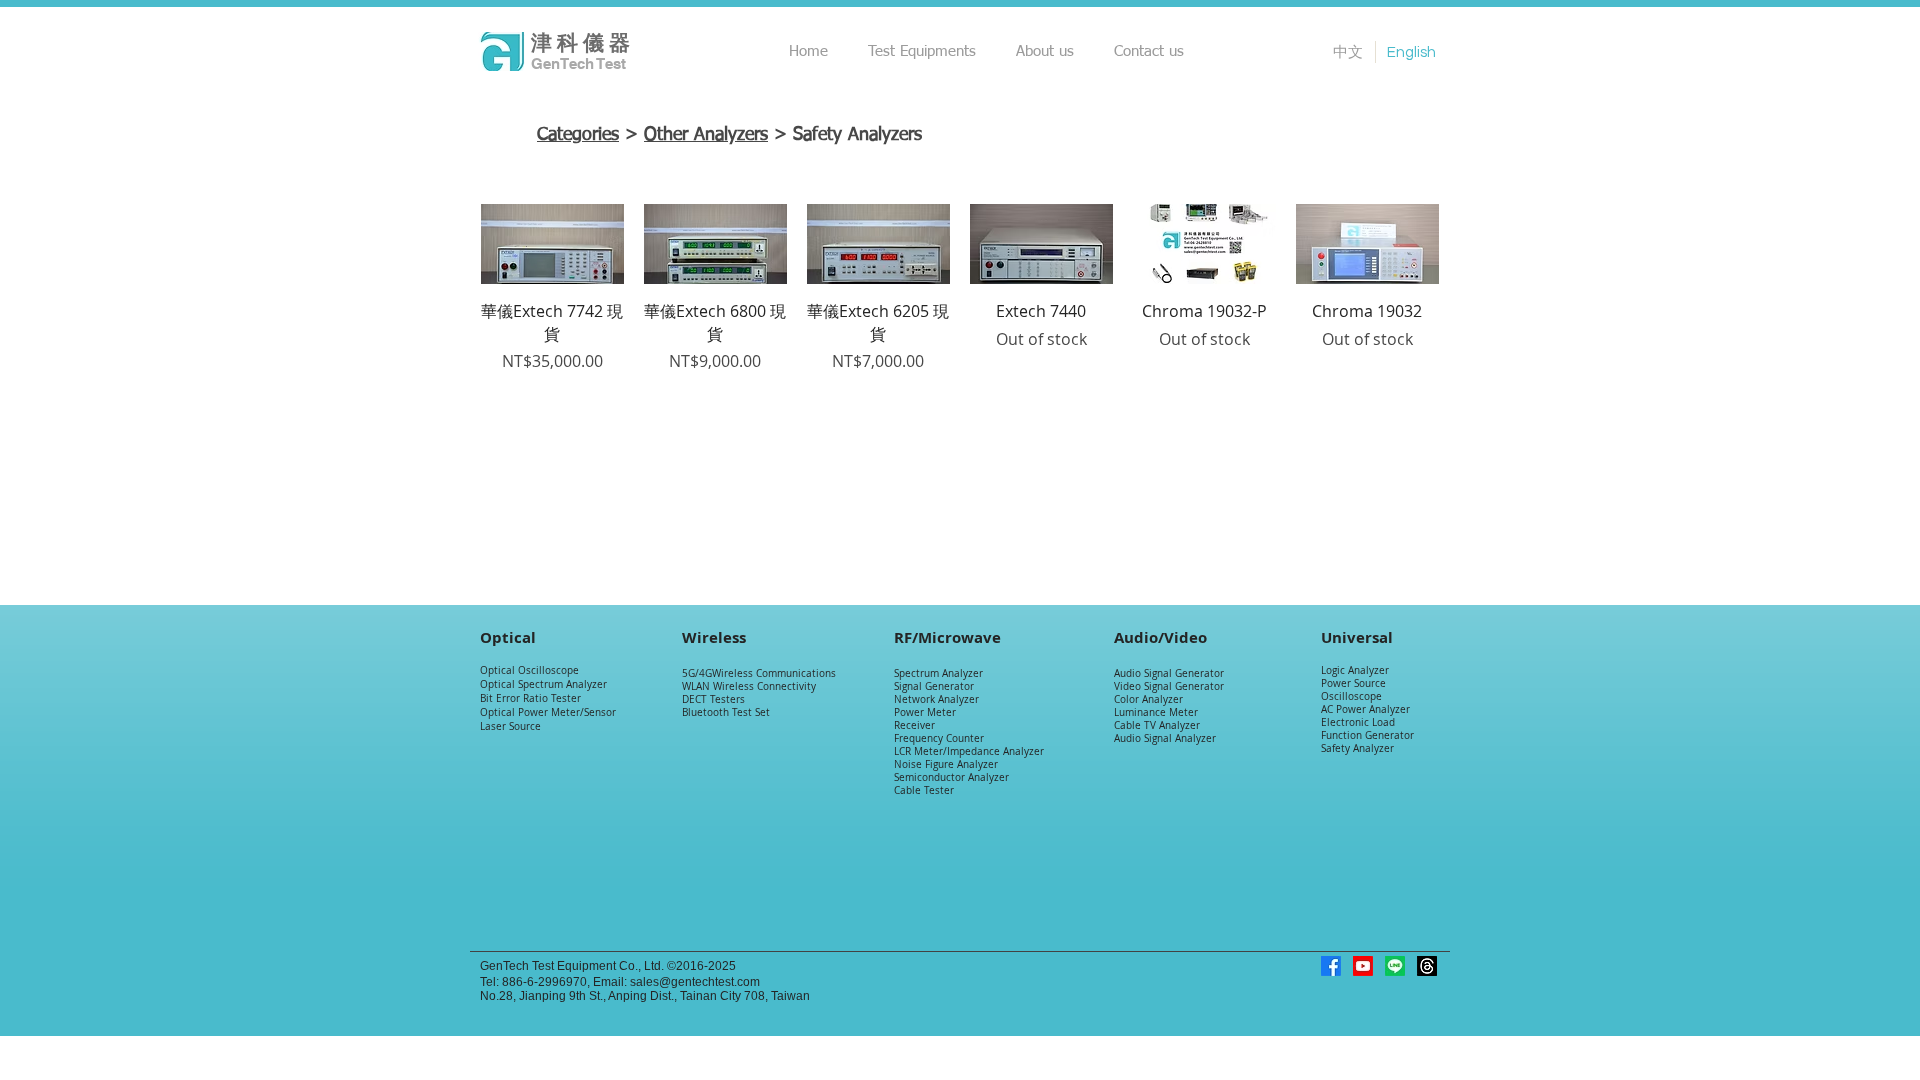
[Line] (1395, 966)
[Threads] (1427, 966)
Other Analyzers (706, 135)
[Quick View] (552, 244)
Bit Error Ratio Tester (530, 698)
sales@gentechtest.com (695, 982)
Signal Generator (934, 686)
